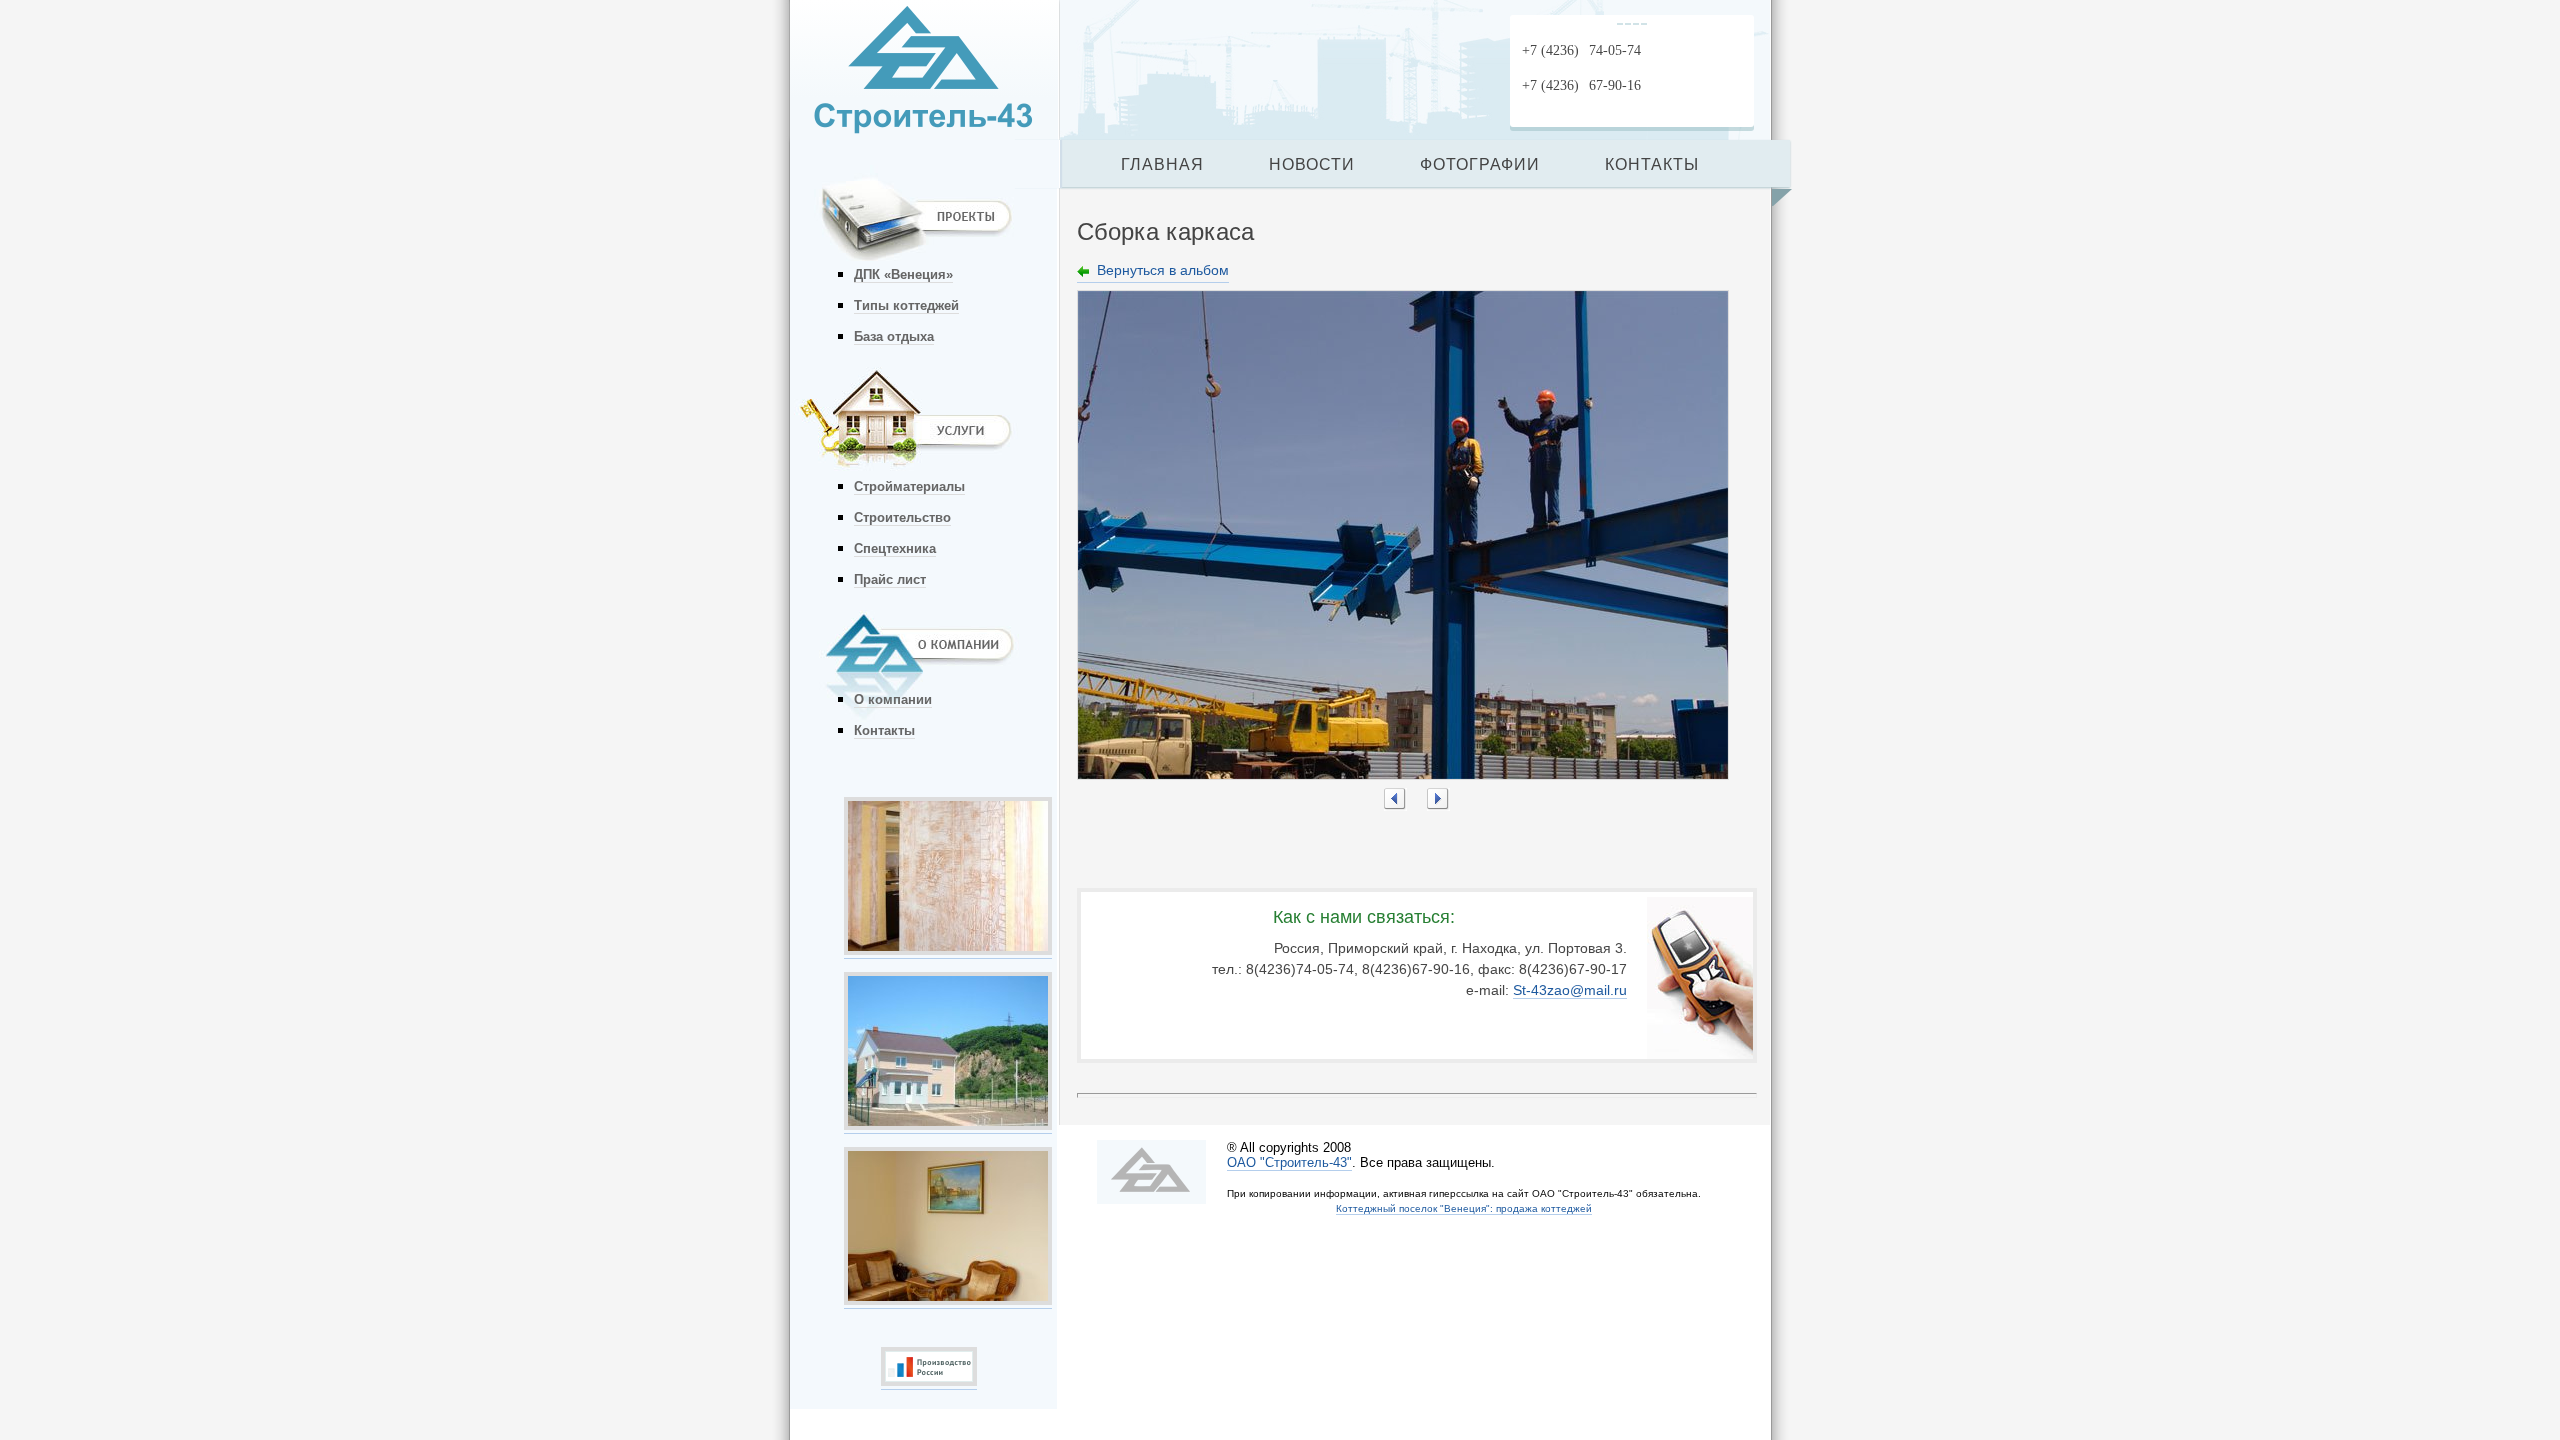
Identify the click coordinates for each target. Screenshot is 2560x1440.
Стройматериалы (909, 486)
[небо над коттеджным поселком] (948, 1125)
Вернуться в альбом (1163, 270)
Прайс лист (890, 579)
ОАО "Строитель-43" (1289, 1162)
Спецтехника (895, 548)
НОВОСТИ (1312, 164)
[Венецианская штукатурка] (948, 950)
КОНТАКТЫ (1652, 164)
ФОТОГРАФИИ (1480, 164)
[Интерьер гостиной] (948, 1300)
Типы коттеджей (906, 305)
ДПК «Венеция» (903, 274)
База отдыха (894, 336)
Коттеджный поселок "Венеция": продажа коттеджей (1464, 1208)
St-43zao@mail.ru (1570, 990)
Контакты (884, 730)
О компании (893, 699)
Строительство (902, 517)
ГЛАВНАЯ (1162, 164)
